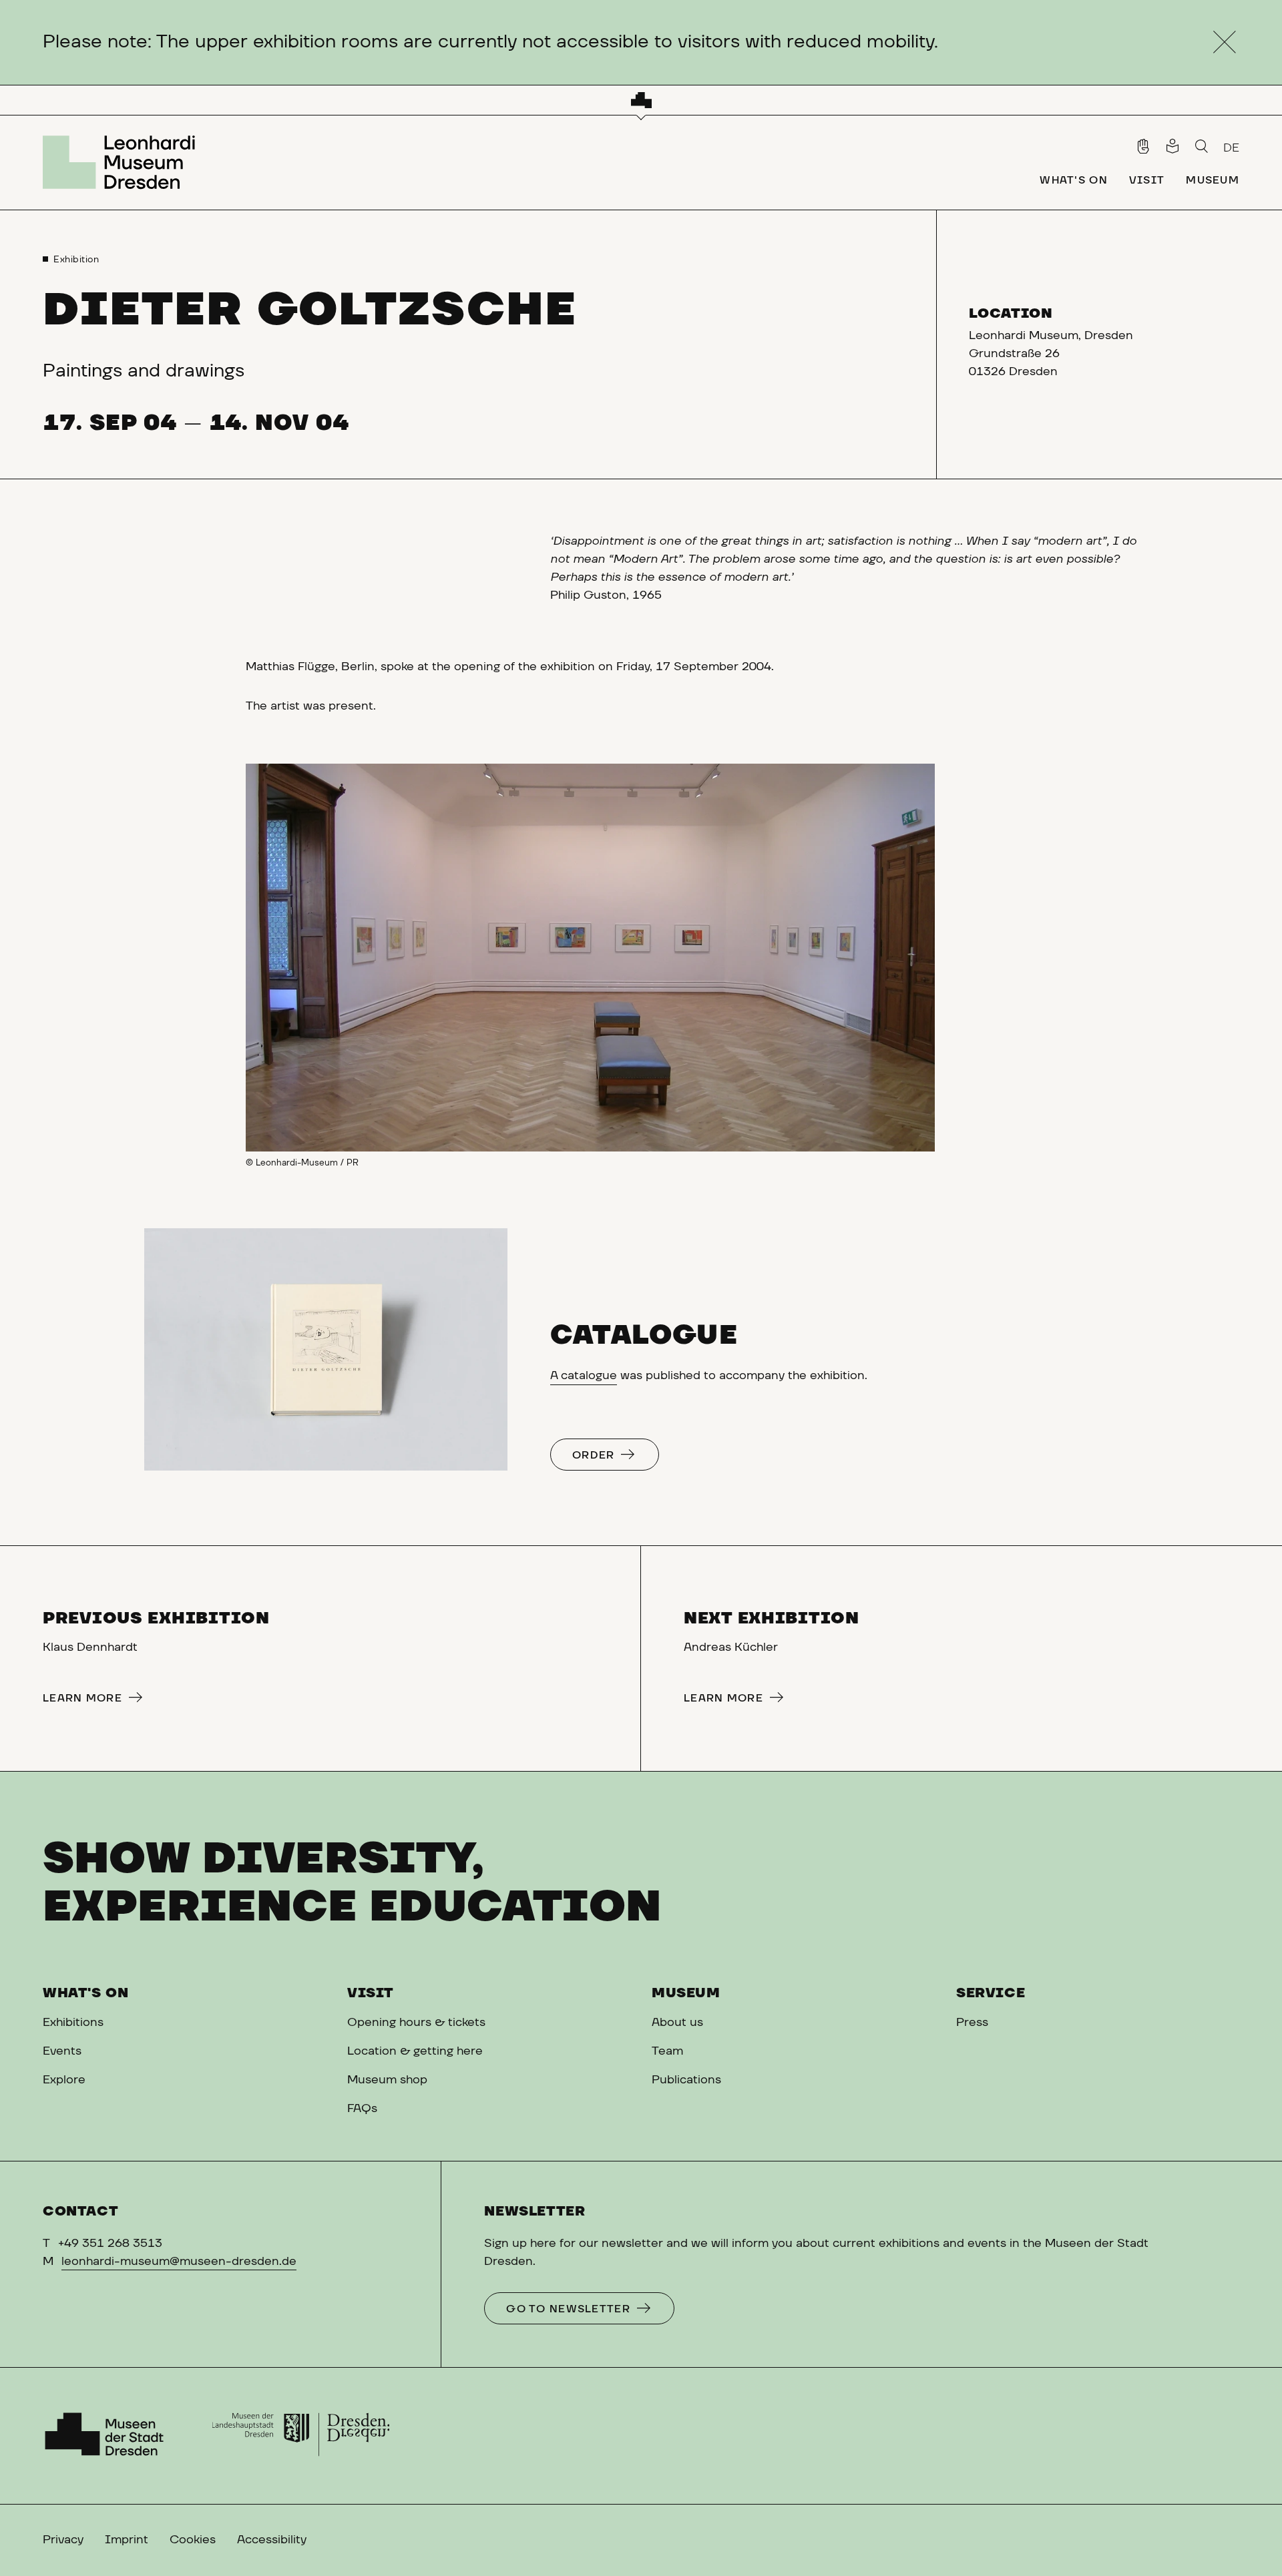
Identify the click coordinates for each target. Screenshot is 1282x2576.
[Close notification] (1224, 42)
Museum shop (387, 2080)
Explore (64, 2080)
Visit (371, 1993)
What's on (85, 1993)
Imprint (127, 2540)
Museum (686, 1993)
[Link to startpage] (123, 162)
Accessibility (272, 2540)
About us (677, 2023)
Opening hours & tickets (416, 2023)
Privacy (63, 2540)
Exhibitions (73, 2023)
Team (667, 2051)
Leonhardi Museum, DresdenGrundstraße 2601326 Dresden (1051, 354)
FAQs (362, 2109)
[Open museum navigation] (641, 100)
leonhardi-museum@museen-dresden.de (179, 2262)
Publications (686, 2080)
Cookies (193, 2540)
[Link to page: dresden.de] (301, 2436)
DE (1231, 148)
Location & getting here (415, 2051)
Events (62, 2051)
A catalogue (584, 1376)
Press (972, 2023)
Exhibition (76, 260)
